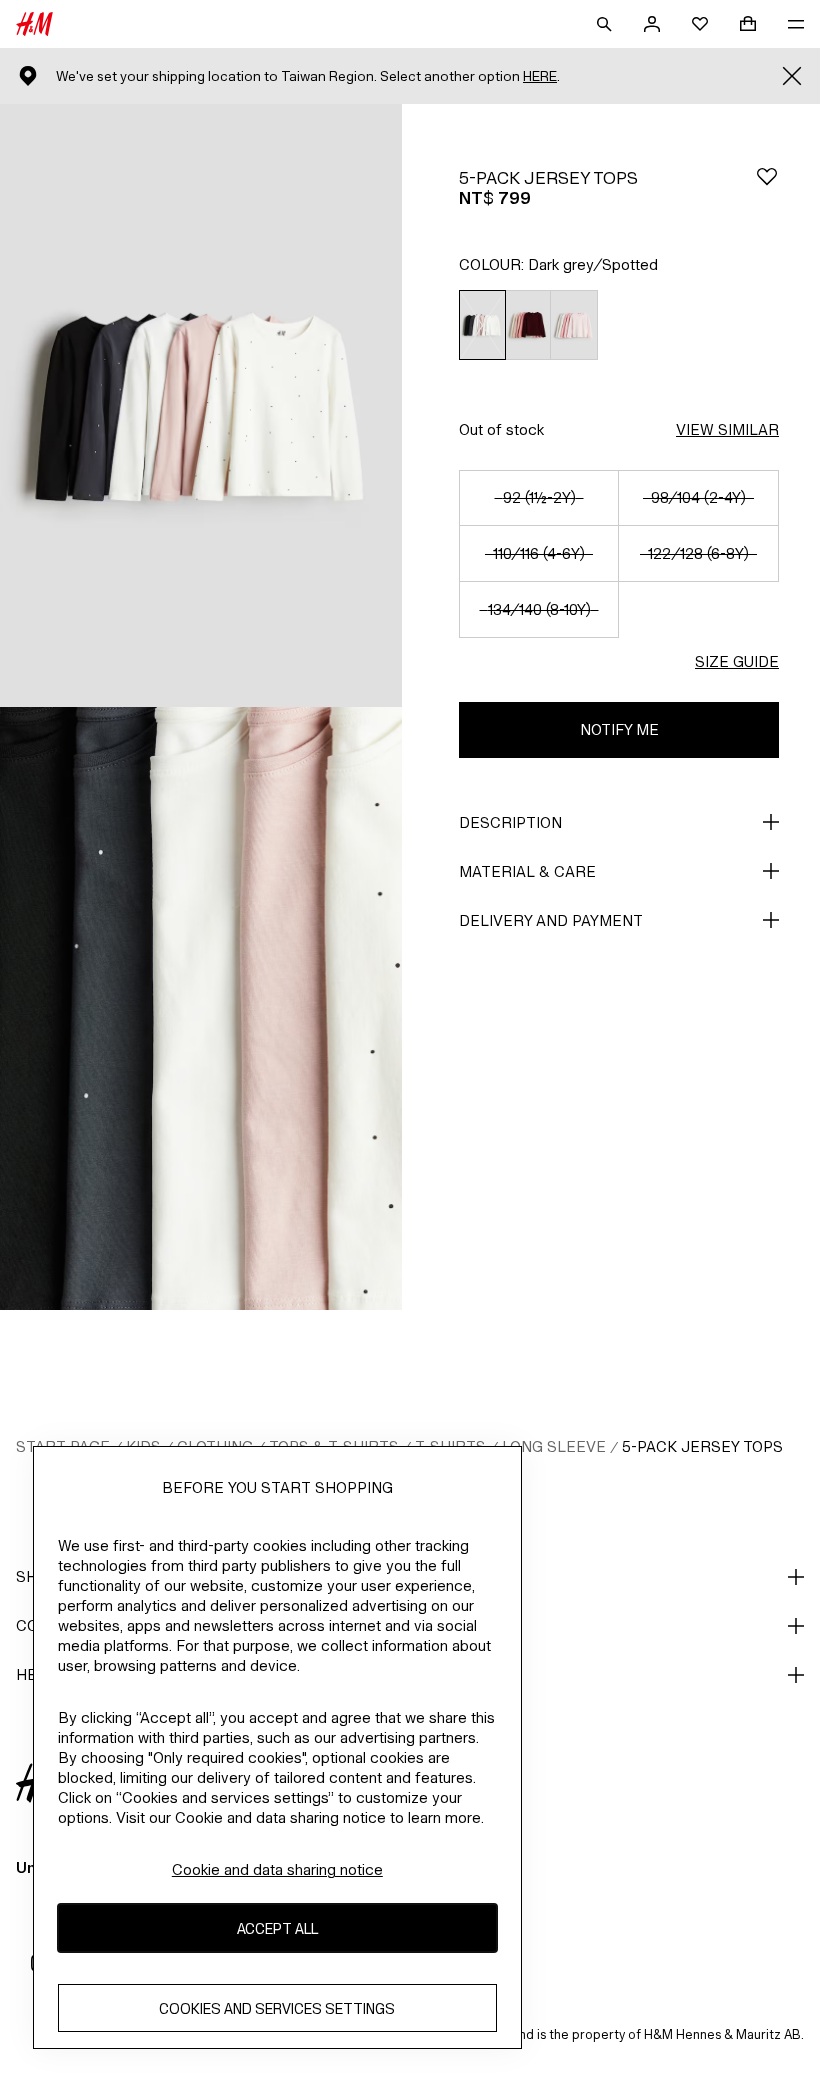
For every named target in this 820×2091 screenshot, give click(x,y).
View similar (727, 429)
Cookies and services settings (277, 2008)
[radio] (482, 325)
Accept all (277, 1928)
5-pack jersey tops (702, 1446)
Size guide (737, 661)
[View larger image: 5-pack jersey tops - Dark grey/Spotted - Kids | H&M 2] (201, 1008)
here (540, 76)
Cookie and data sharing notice (277, 1869)
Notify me (619, 729)
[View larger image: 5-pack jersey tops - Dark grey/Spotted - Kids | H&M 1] (201, 405)
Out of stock (501, 429)
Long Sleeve (554, 1446)
